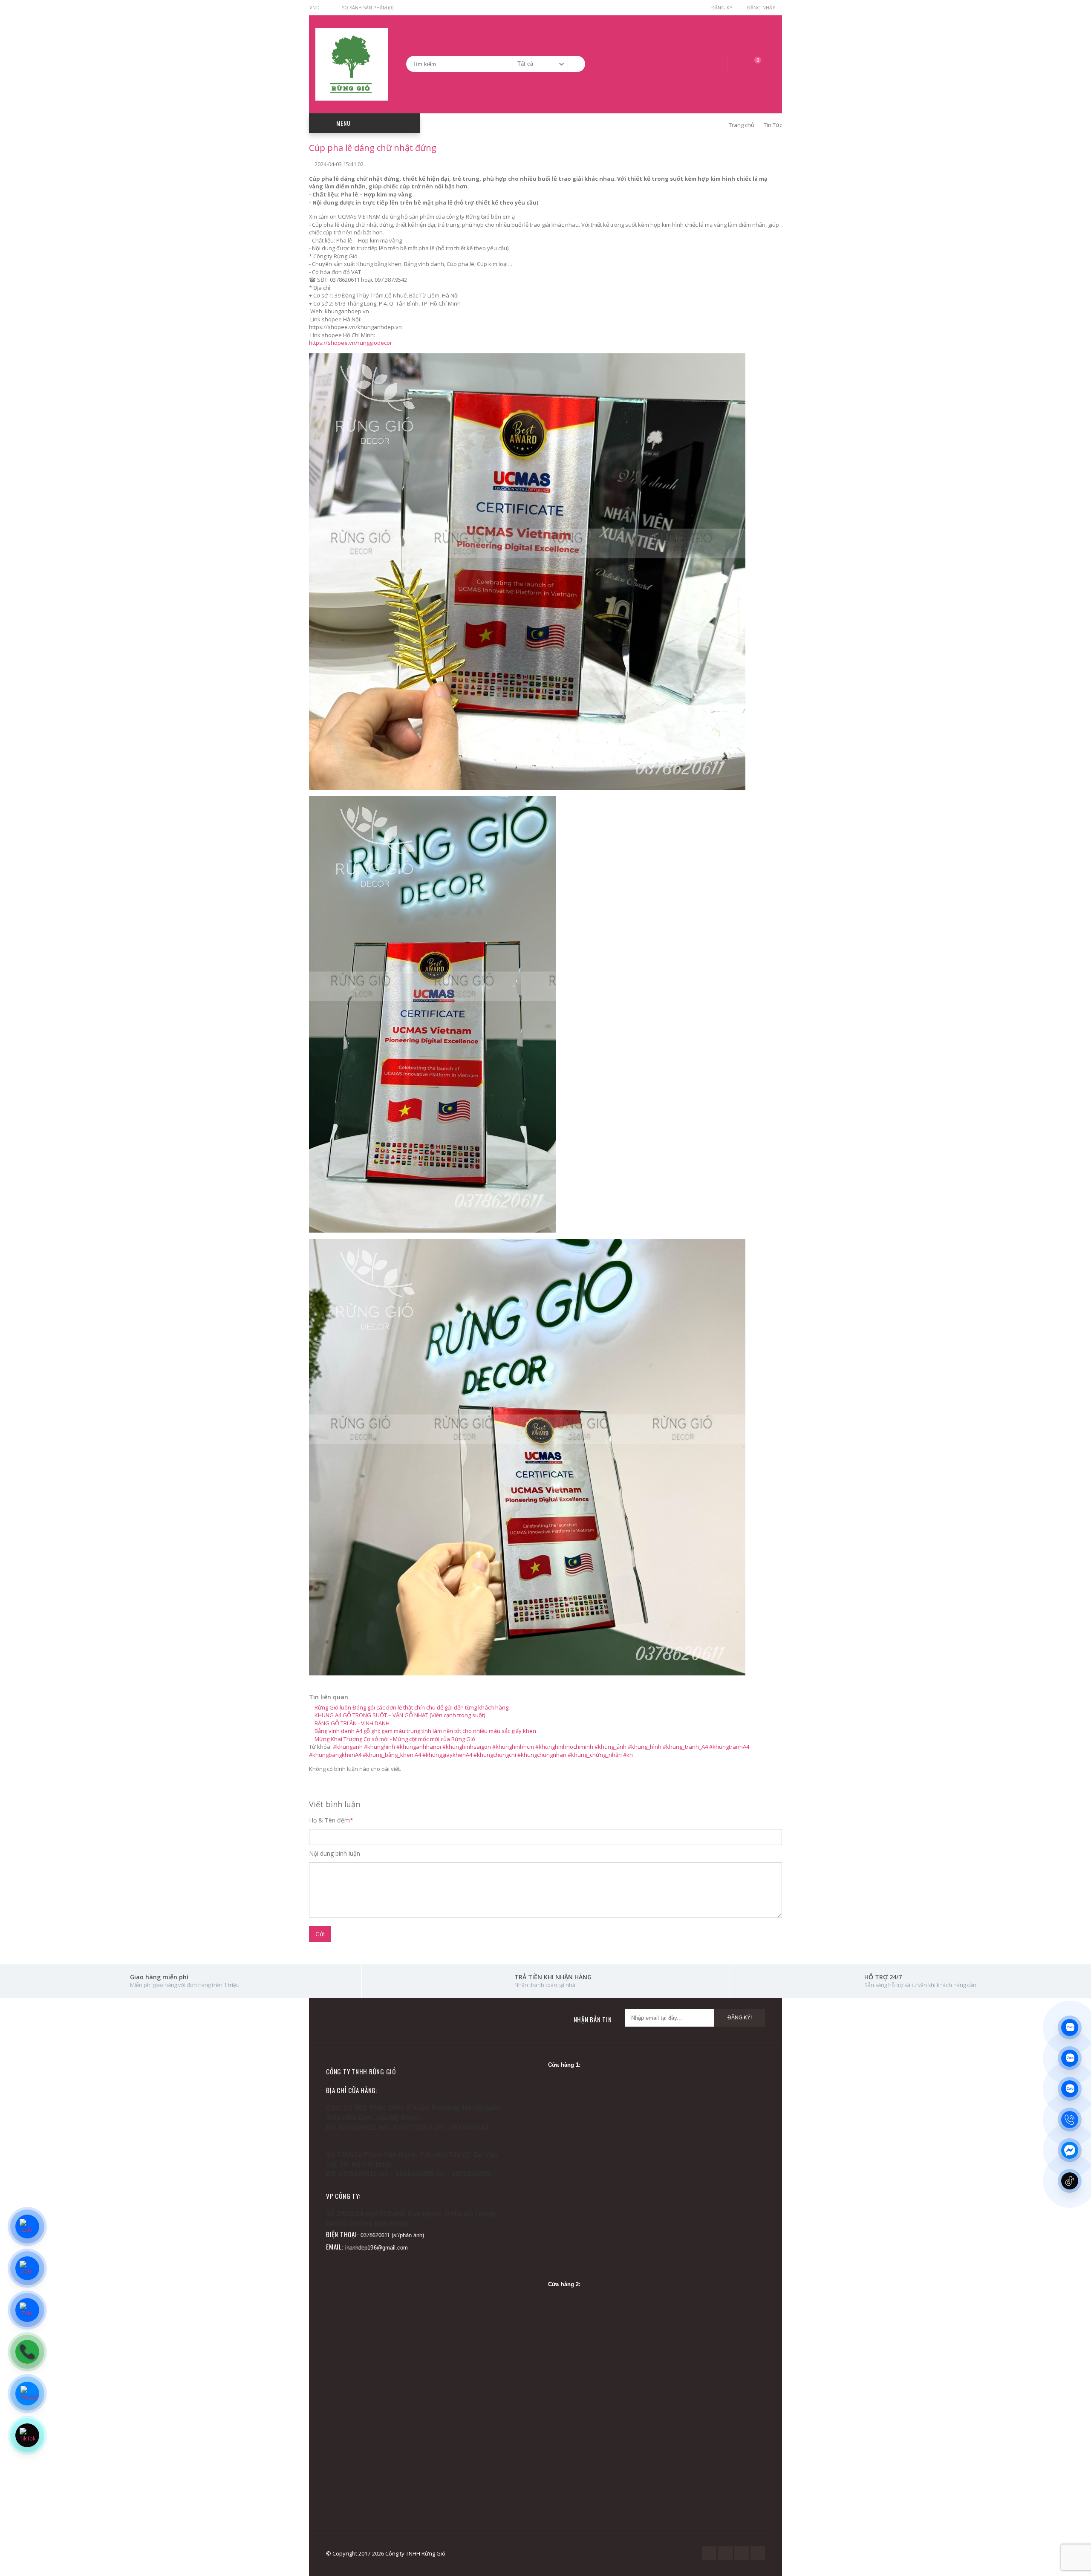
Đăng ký (722, 7)
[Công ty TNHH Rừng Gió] (352, 64)
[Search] (576, 64)
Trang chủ (741, 125)
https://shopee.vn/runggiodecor (351, 343)
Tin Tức (773, 125)
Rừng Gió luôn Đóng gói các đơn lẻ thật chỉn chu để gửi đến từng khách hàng (411, 1707)
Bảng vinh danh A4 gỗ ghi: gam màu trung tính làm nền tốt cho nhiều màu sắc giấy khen (425, 1731)
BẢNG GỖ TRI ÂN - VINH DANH (351, 1723)
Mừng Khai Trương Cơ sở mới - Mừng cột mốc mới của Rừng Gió (394, 1739)
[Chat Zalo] (1074, 2516)
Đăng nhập (761, 7)
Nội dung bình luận (335, 1853)
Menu (343, 123)
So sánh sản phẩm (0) (367, 7)
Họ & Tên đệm (329, 1820)
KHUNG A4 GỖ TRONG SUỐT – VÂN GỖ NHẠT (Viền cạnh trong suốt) (399, 1715)
